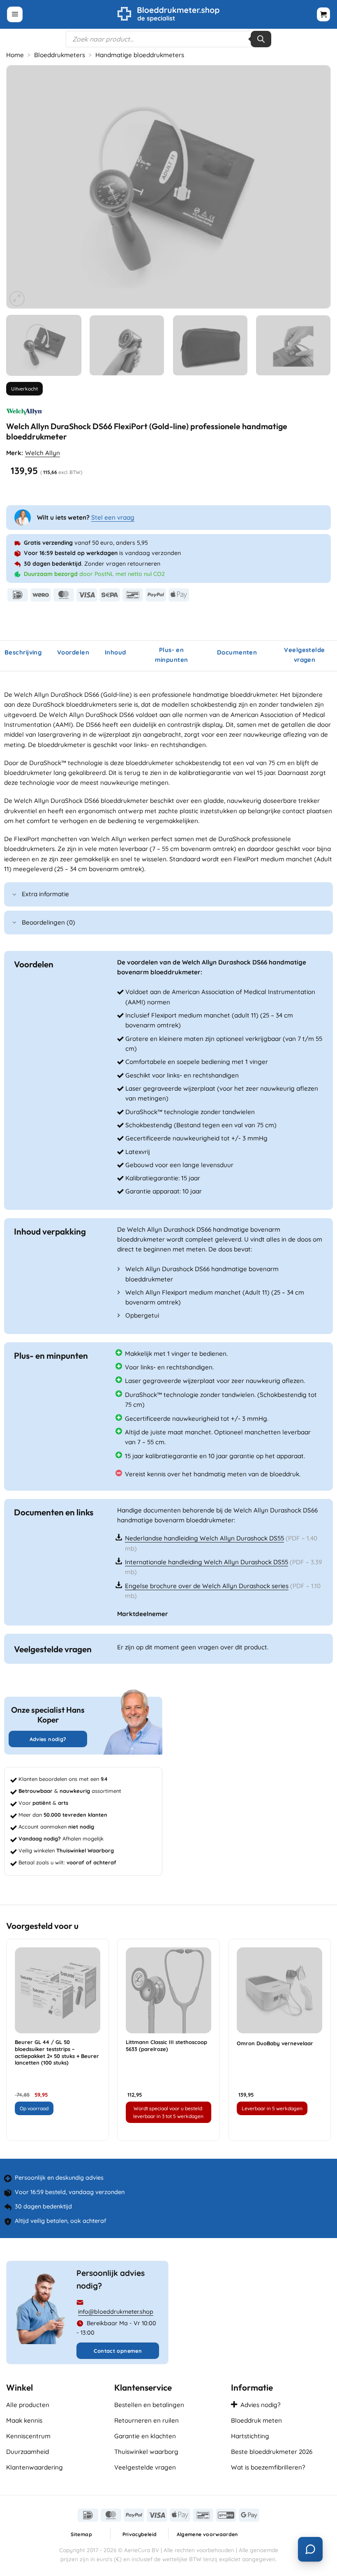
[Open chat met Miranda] (310, 2549)
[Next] (314, 187)
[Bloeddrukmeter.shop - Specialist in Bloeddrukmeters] (169, 14)
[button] (15, 14)
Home (15, 55)
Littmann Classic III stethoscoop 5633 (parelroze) (166, 2045)
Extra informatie (45, 894)
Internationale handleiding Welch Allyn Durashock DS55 (207, 1562)
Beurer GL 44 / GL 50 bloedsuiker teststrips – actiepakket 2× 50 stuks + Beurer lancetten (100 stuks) (57, 2052)
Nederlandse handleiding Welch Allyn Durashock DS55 (204, 1538)
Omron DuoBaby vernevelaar (275, 2043)
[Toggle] (14, 895)
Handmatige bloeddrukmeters (140, 55)
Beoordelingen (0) (48, 922)
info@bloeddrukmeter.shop (116, 2312)
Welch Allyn (43, 453)
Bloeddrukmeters (60, 55)
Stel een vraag (113, 517)
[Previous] (23, 187)
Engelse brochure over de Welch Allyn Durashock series (207, 1586)
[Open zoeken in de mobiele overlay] (168, 39)
